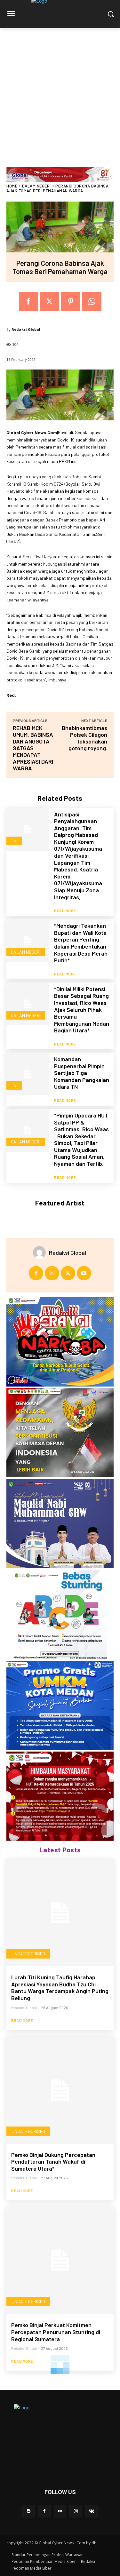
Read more (65, 910)
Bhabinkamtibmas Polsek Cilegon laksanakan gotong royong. (84, 738)
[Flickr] (60, 2511)
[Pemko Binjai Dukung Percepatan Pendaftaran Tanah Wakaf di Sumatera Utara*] (60, 2090)
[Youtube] (84, 1273)
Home (12, 186)
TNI (14, 841)
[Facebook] (28, 301)
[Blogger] (29, 2511)
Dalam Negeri (36, 186)
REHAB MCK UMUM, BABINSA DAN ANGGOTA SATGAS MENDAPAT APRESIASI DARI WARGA (33, 748)
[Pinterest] (71, 301)
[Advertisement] (60, 91)
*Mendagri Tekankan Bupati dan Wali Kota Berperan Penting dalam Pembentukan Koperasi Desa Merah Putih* (81, 943)
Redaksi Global (26, 329)
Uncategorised (28, 1954)
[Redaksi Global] (41, 1252)
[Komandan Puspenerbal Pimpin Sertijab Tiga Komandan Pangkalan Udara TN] (28, 1074)
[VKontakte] (91, 2511)
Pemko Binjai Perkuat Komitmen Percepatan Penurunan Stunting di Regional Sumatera (56, 2332)
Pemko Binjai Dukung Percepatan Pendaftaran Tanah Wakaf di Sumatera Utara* (53, 2162)
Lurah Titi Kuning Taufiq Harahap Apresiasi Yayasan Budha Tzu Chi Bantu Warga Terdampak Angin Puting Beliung (60, 1988)
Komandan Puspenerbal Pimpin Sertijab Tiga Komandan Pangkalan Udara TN (82, 1073)
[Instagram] (52, 1273)
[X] (50, 301)
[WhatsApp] (92, 301)
